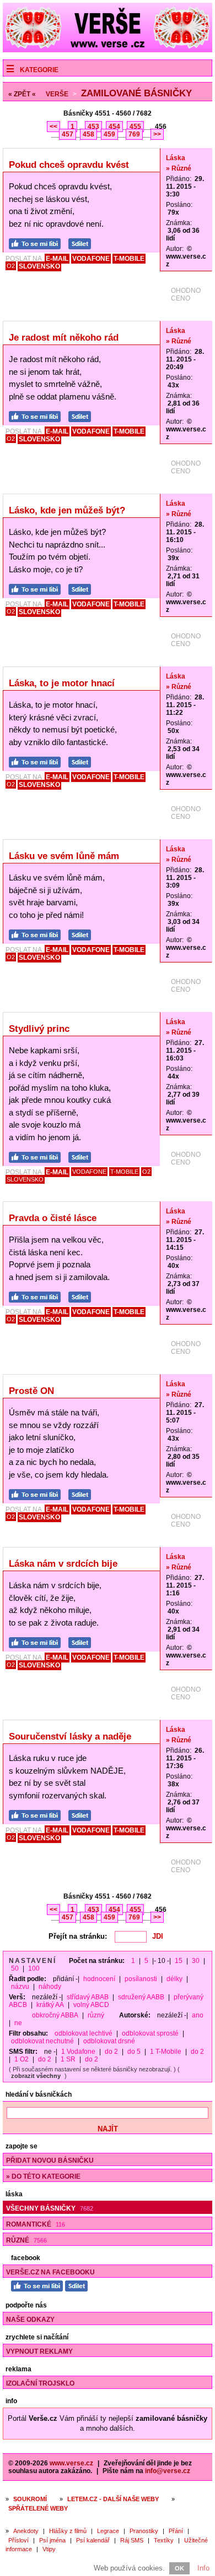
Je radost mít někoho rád (64, 338)
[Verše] (108, 50)
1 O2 (21, 2059)
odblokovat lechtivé (84, 2033)
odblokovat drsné (109, 2041)
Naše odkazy (30, 2320)
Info (203, 2568)
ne (18, 2023)
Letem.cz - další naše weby (113, 2499)
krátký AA (50, 2005)
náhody (50, 1987)
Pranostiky (144, 2531)
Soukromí (30, 2499)
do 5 (134, 2052)
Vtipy (49, 2549)
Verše (57, 94)
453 (93, 127)
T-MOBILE (129, 259)
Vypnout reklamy (39, 2351)
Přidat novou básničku (50, 2161)
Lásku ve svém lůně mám (64, 856)
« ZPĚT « (22, 94)
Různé (26, 2240)
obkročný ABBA (55, 2015)
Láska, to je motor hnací (62, 683)
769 (134, 134)
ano (198, 2015)
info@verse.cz (168, 2471)
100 (34, 1968)
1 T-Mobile (166, 2052)
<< (53, 127)
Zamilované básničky (136, 93)
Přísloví (18, 2540)
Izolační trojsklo (40, 2383)
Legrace (108, 2531)
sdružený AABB (141, 1997)
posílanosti (141, 1979)
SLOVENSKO (39, 266)
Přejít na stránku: (78, 1936)
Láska (176, 158)
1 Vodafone (78, 2052)
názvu (20, 1987)
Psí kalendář (93, 2540)
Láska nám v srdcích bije (63, 1564)
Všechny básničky (50, 2208)
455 (135, 127)
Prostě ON (31, 1391)
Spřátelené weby (38, 2508)
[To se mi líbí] (37, 242)
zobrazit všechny (36, 2076)
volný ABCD (91, 2005)
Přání (176, 2531)
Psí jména (52, 2540)
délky (174, 1979)
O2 (11, 266)
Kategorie (39, 70)
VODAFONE (91, 259)
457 (68, 134)
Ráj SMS (132, 2540)
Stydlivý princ (39, 1029)
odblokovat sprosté (150, 2033)
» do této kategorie (43, 2176)
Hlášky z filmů (68, 2531)
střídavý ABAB (88, 1997)
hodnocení (99, 1979)
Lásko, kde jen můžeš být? (67, 510)
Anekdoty (26, 2531)
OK (179, 2568)
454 (114, 127)
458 (88, 134)
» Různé (179, 168)
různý (96, 2015)
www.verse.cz (71, 2463)
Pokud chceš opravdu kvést (69, 165)
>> (157, 134)
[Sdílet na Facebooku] (82, 242)
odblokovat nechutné (42, 2041)
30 (196, 1961)
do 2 (111, 2052)
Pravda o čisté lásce (53, 1218)
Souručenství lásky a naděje (70, 1737)
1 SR (68, 2059)
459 (109, 134)
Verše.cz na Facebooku (50, 2272)
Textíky (164, 2540)
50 (15, 1968)
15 (179, 1961)
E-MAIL (57, 259)
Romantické (36, 2224)
